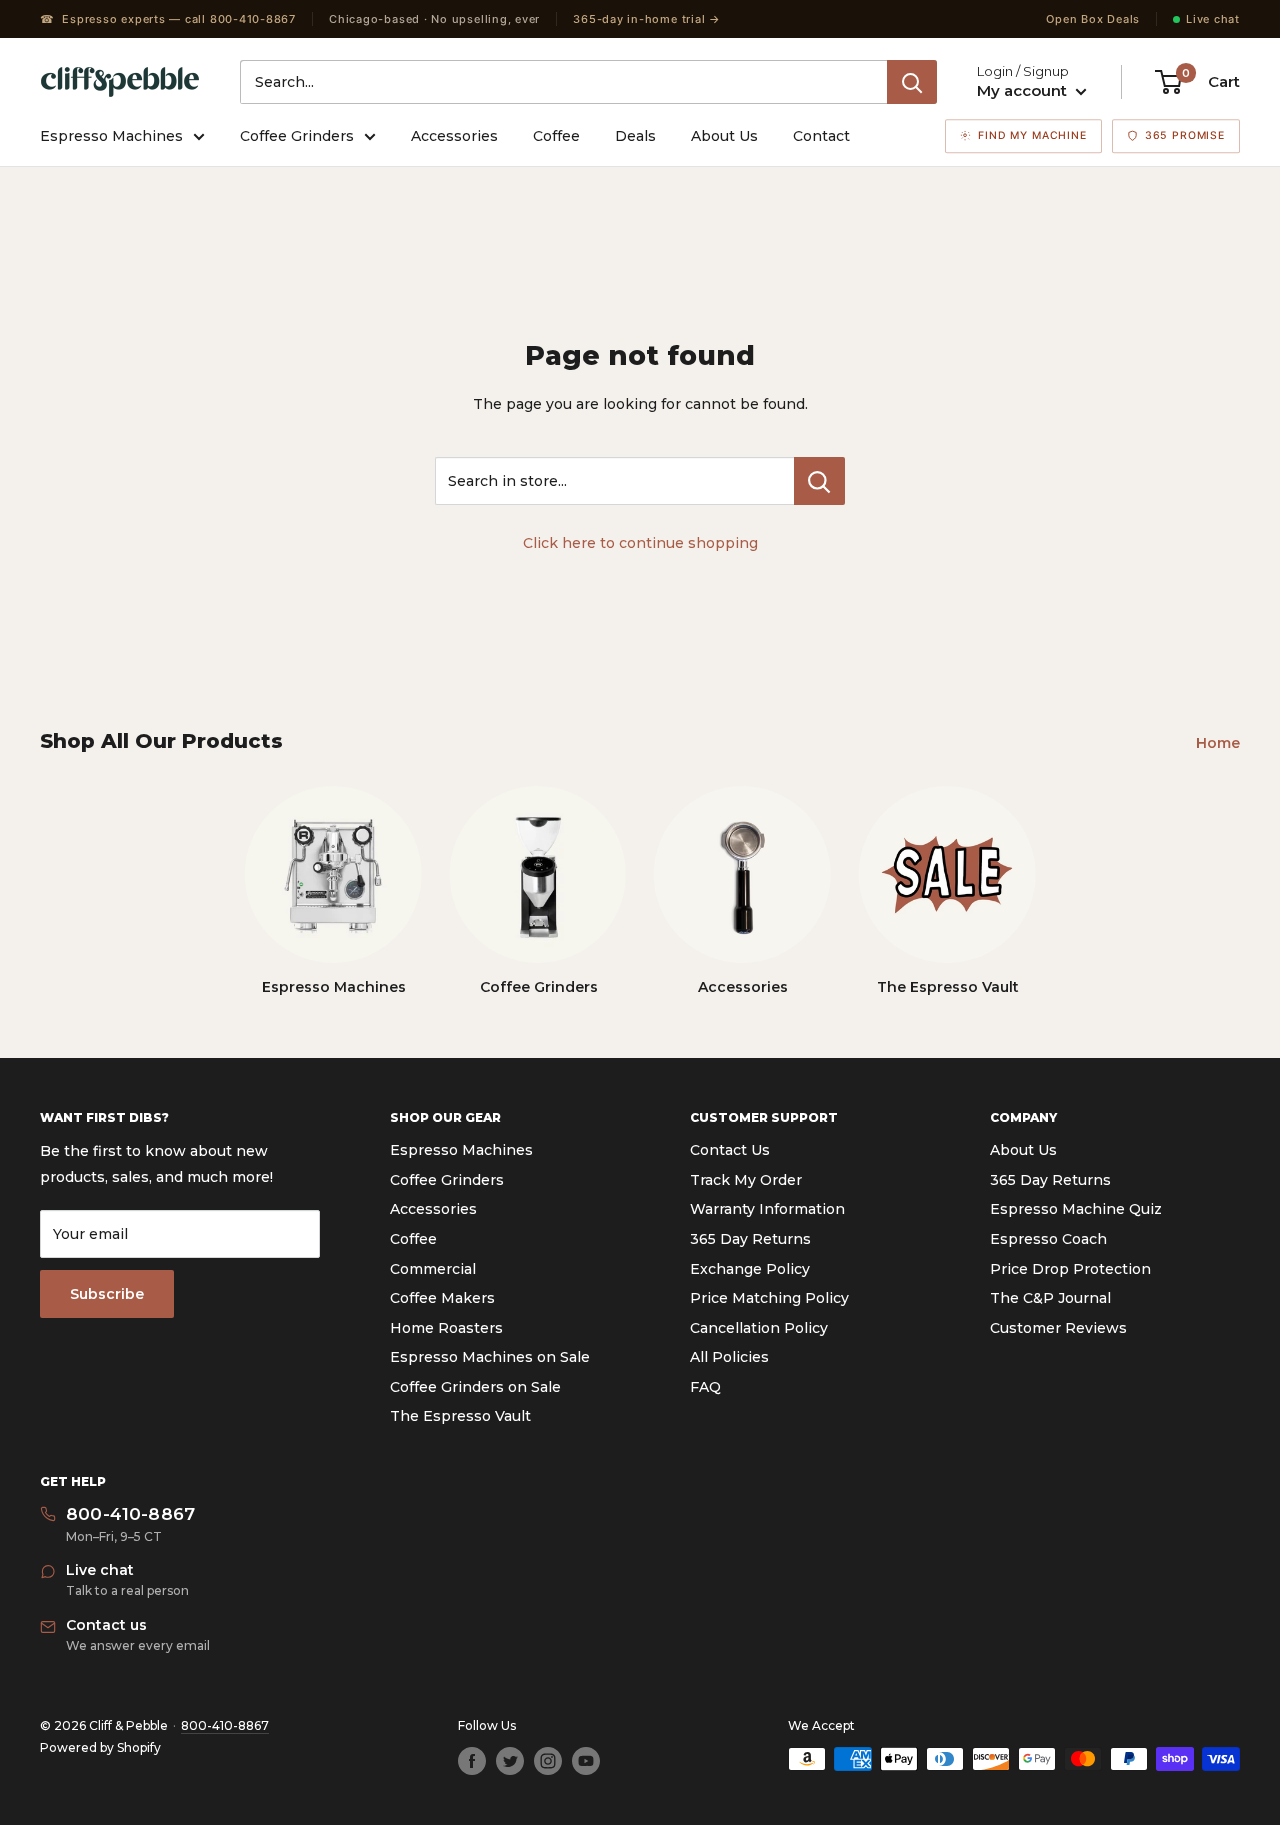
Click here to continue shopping (640, 543)
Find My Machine (1032, 135)
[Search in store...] (819, 481)
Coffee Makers (442, 1298)
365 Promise (1185, 135)
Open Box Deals (1093, 19)
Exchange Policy (750, 1269)
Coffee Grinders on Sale (475, 1387)
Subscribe (107, 1294)
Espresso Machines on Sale (490, 1357)
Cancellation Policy (759, 1328)
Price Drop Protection (1070, 1269)
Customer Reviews (1058, 1328)
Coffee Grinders (297, 136)
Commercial (433, 1269)
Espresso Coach (1048, 1239)
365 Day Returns (750, 1239)
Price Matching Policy (769, 1298)
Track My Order (746, 1180)
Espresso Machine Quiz (1076, 1209)
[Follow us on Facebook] (472, 1761)
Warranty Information (767, 1209)
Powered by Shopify (100, 1747)
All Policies (729, 1357)
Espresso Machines (111, 136)
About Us (724, 136)
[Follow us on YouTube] (586, 1761)
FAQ (705, 1387)
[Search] (912, 82)
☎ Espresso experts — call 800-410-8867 (168, 19)
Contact (821, 136)
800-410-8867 (225, 1725)
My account (1024, 90)
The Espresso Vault (460, 1416)
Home (1220, 743)
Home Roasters (446, 1328)
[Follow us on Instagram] (548, 1761)
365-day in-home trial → (647, 19)
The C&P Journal (1050, 1298)
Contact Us (730, 1150)
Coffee (556, 136)
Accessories (454, 136)
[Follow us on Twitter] (510, 1761)
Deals (635, 136)
